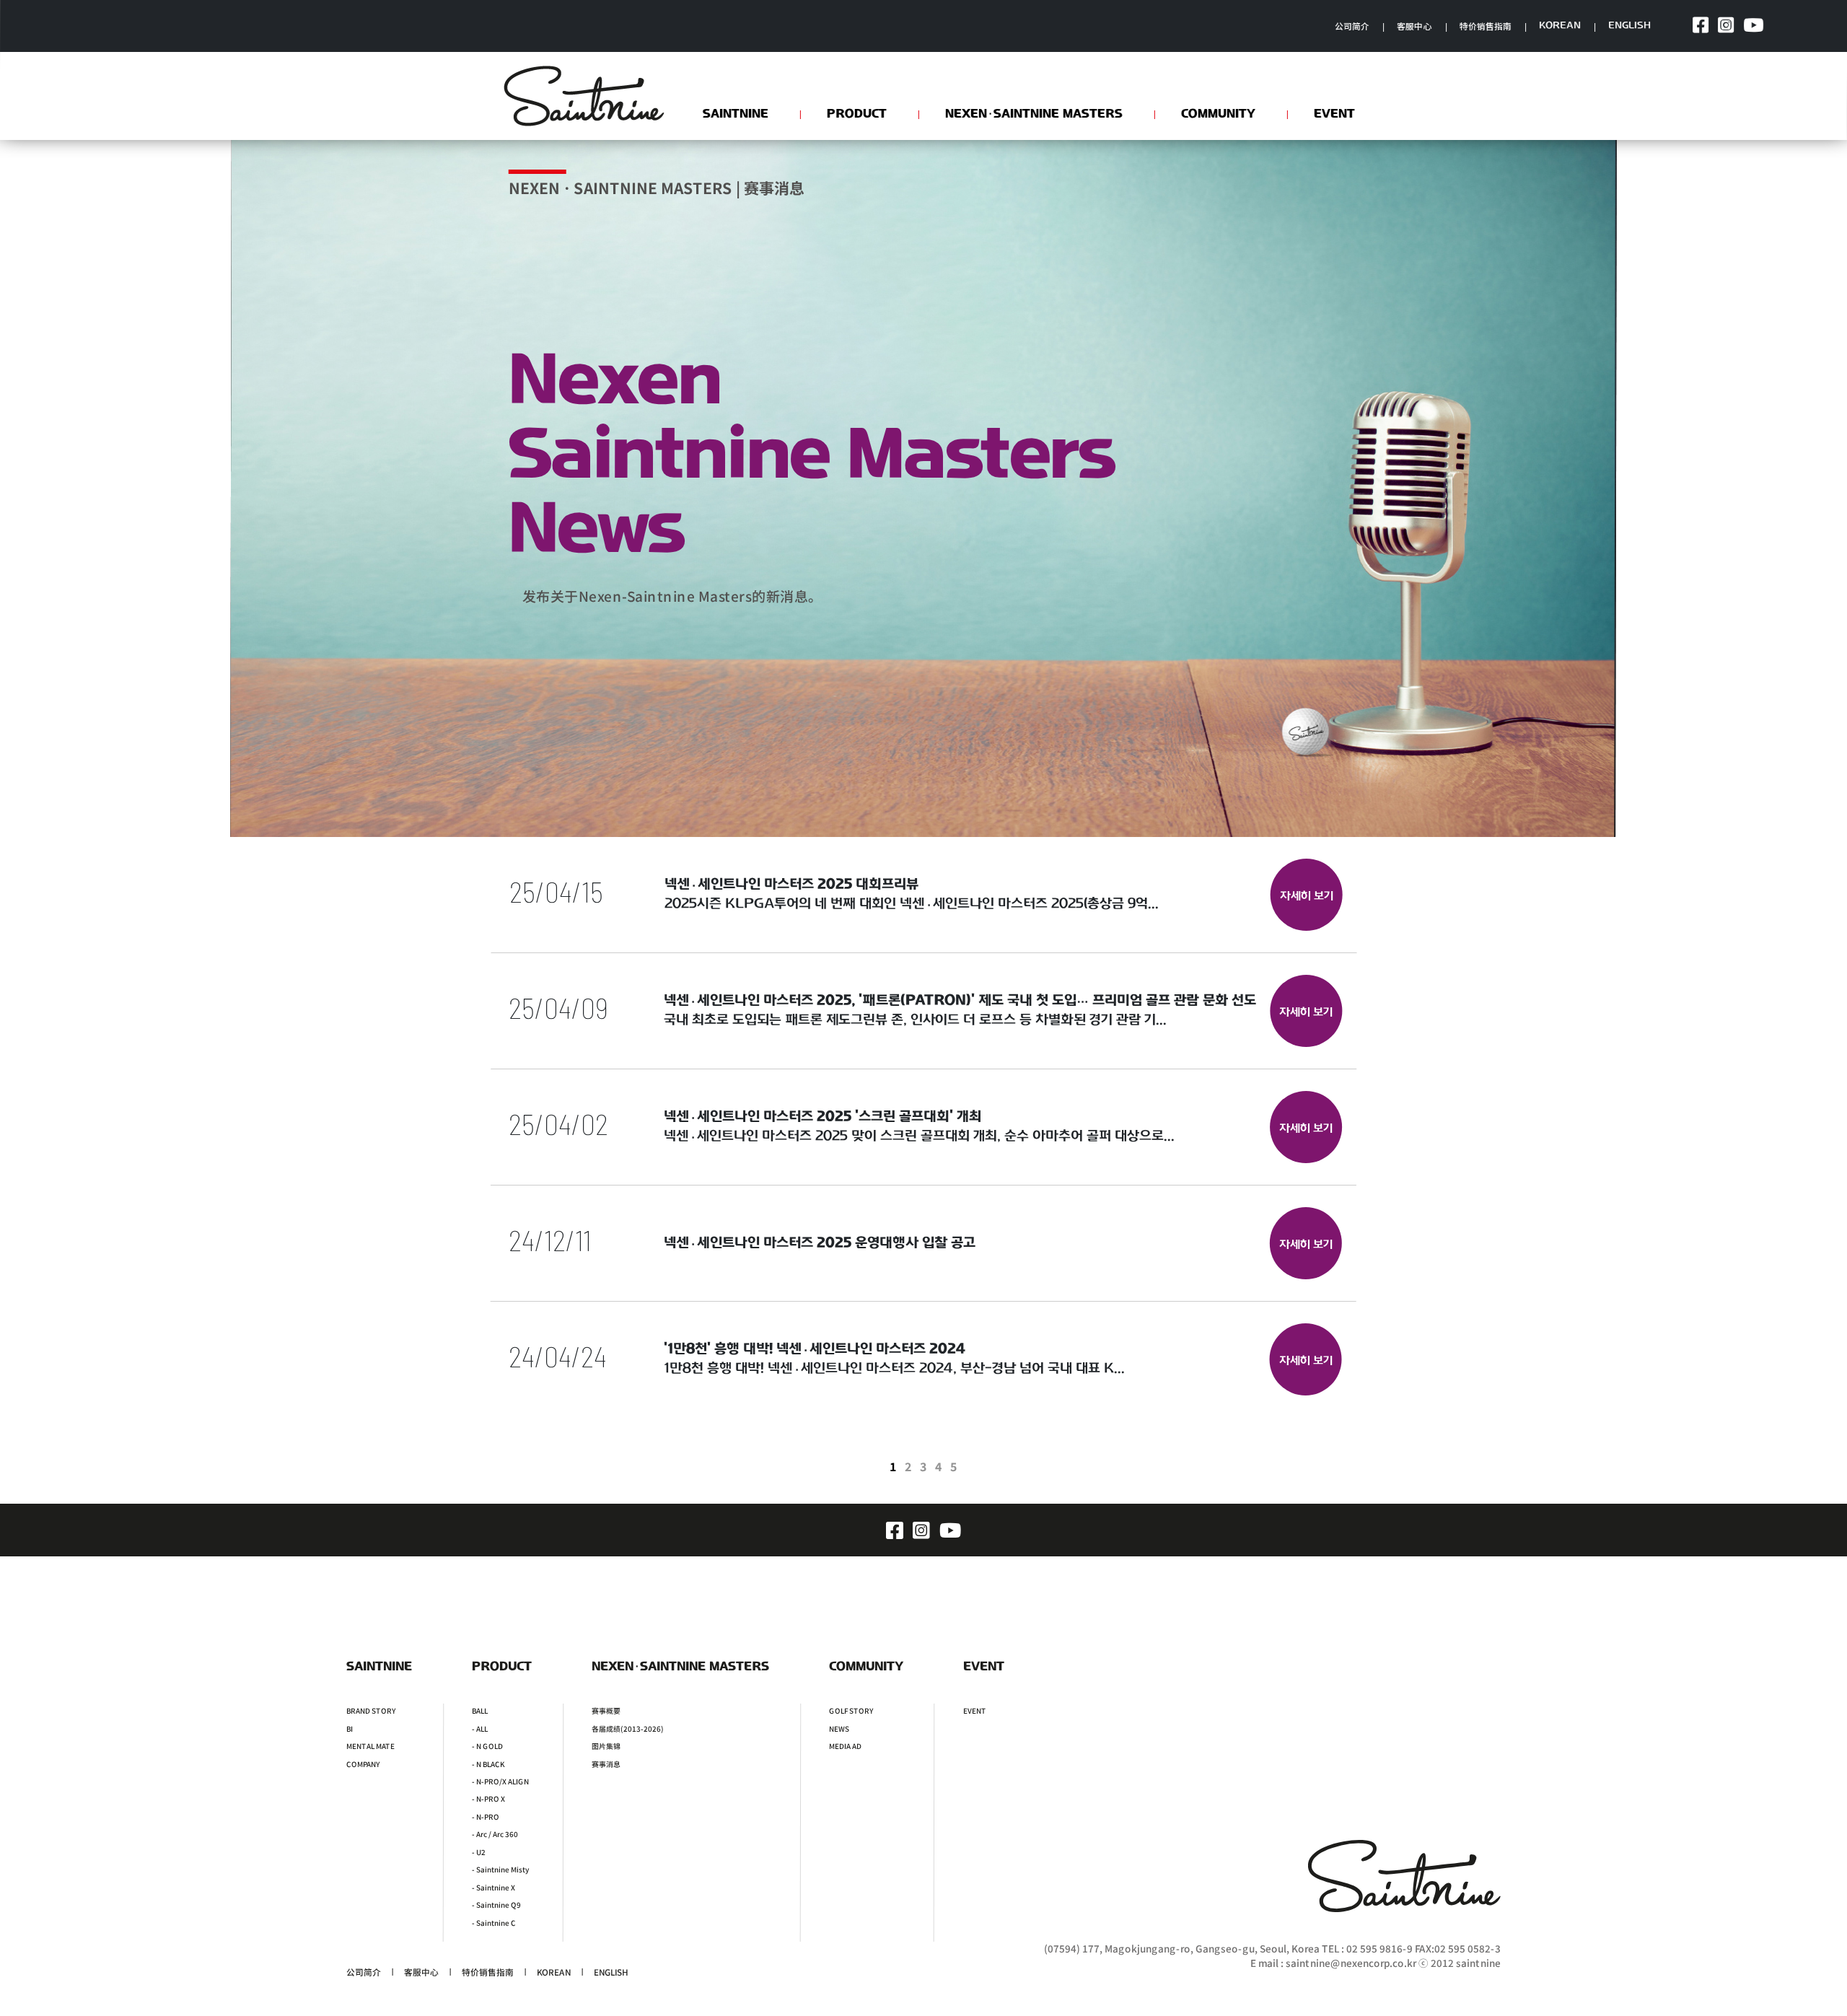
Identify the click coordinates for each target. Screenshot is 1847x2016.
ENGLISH (1630, 26)
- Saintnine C (494, 1922)
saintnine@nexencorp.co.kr (1351, 1963)
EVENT (975, 1711)
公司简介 (1352, 26)
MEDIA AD (845, 1746)
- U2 (479, 1851)
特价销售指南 (1486, 26)
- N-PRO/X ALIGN (500, 1781)
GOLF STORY (851, 1711)
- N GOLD (487, 1746)
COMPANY (363, 1763)
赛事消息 (606, 1763)
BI (350, 1728)
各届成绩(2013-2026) (628, 1728)
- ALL (480, 1728)
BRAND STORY (371, 1711)
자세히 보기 (1307, 897)
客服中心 (1414, 26)
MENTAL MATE (370, 1746)
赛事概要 (606, 1711)
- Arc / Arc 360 (495, 1834)
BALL (480, 1711)
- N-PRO (486, 1816)
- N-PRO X (488, 1799)
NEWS (839, 1728)
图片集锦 (606, 1746)
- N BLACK (488, 1763)
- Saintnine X (493, 1887)
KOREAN (1560, 26)
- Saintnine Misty (500, 1870)
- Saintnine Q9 (496, 1905)
